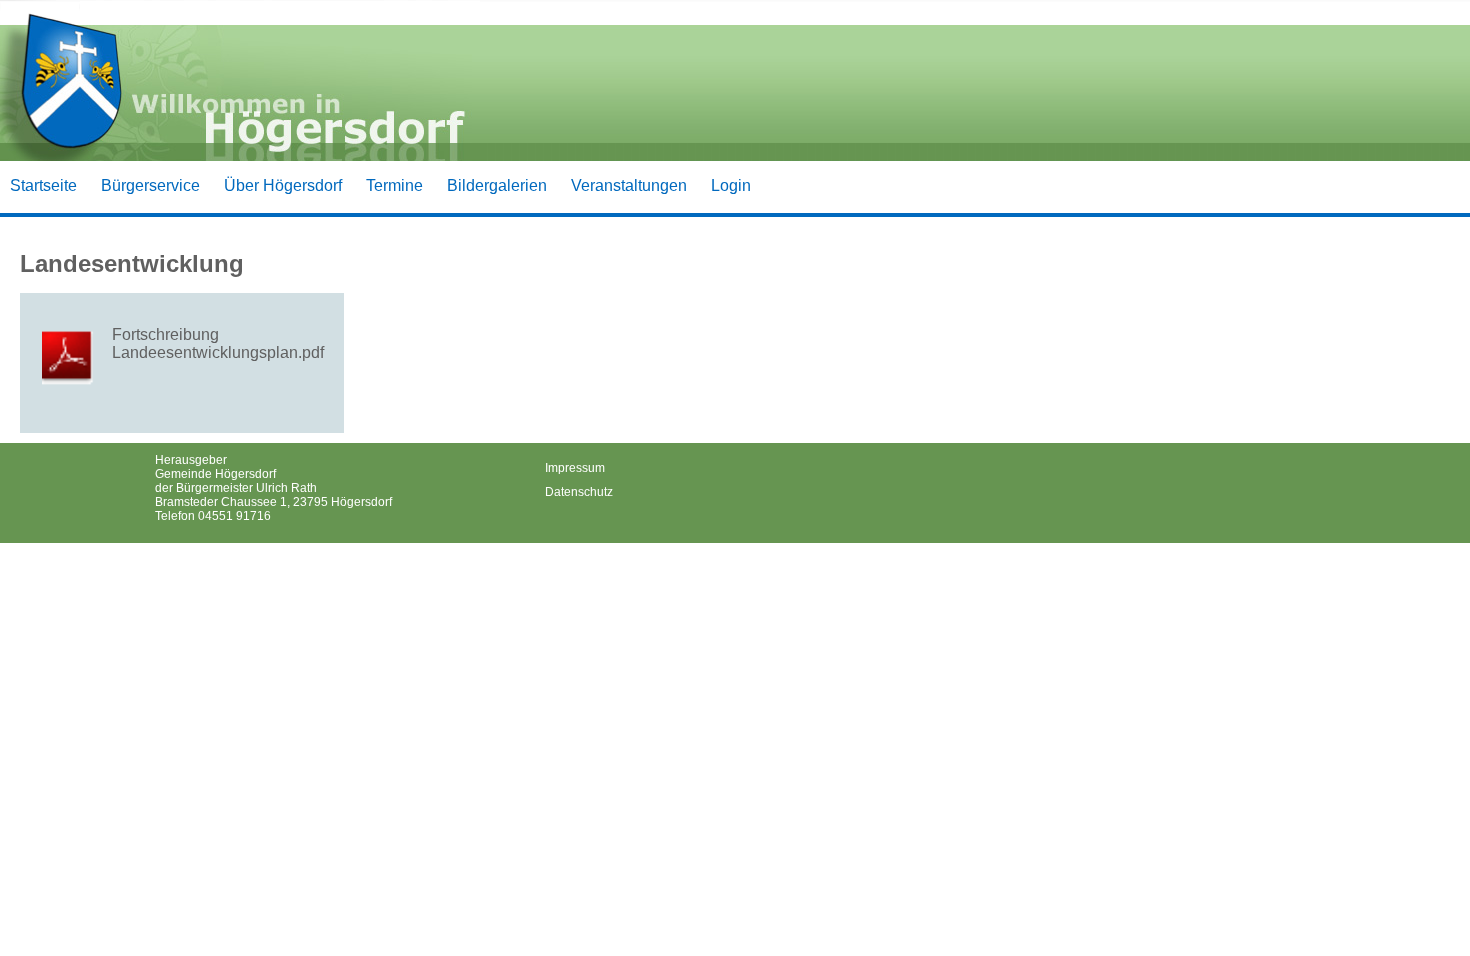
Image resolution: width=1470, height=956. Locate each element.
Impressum (575, 468)
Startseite (43, 185)
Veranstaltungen (629, 185)
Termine (394, 185)
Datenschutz (579, 492)
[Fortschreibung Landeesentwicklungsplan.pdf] (72, 358)
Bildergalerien (497, 185)
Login (731, 185)
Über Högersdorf (283, 185)
